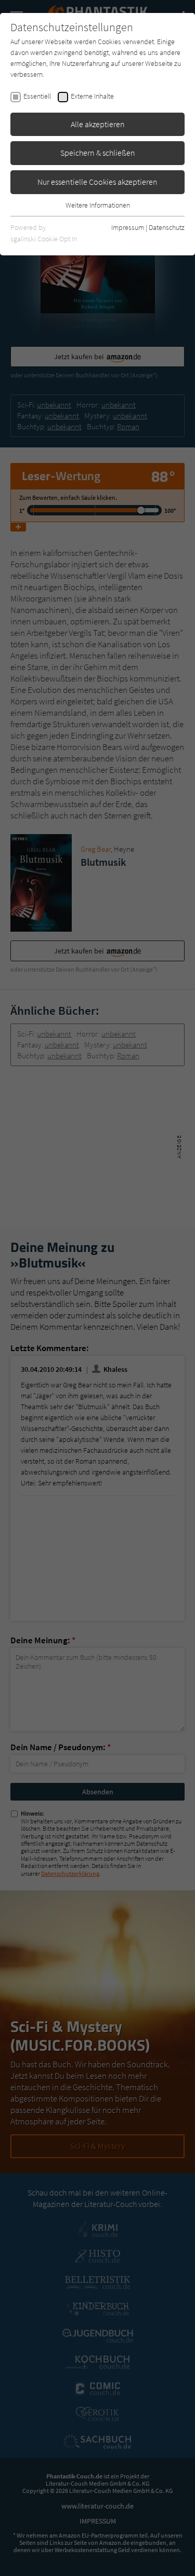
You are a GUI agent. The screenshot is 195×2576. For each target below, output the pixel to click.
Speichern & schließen (98, 153)
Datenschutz (167, 227)
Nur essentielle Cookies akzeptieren (97, 182)
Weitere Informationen (98, 205)
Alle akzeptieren (98, 124)
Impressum (128, 227)
